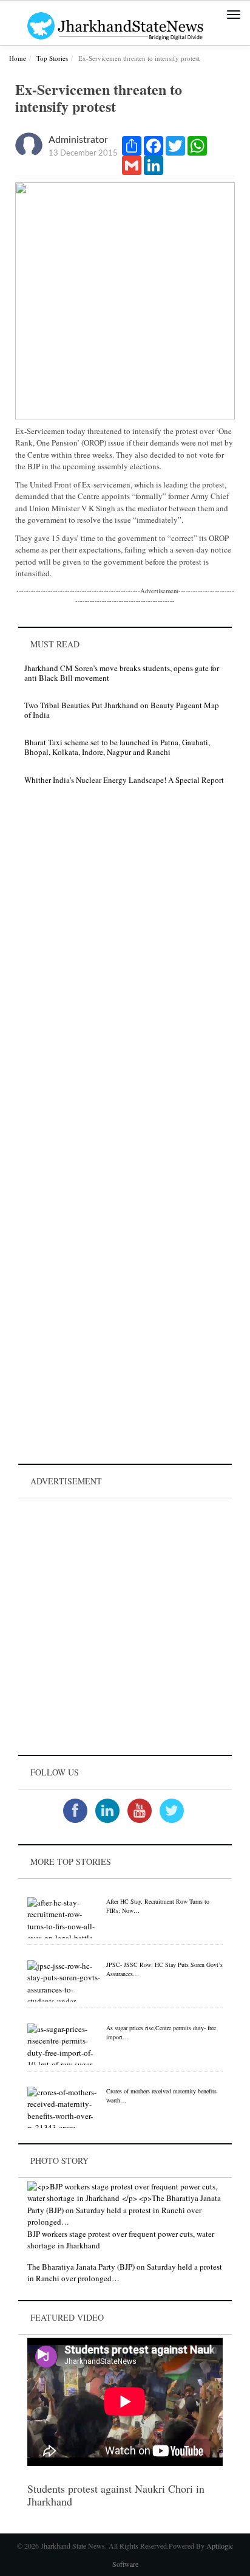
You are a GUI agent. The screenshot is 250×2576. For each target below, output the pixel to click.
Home (18, 58)
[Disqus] (125, 967)
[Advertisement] (125, 1627)
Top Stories (52, 58)
